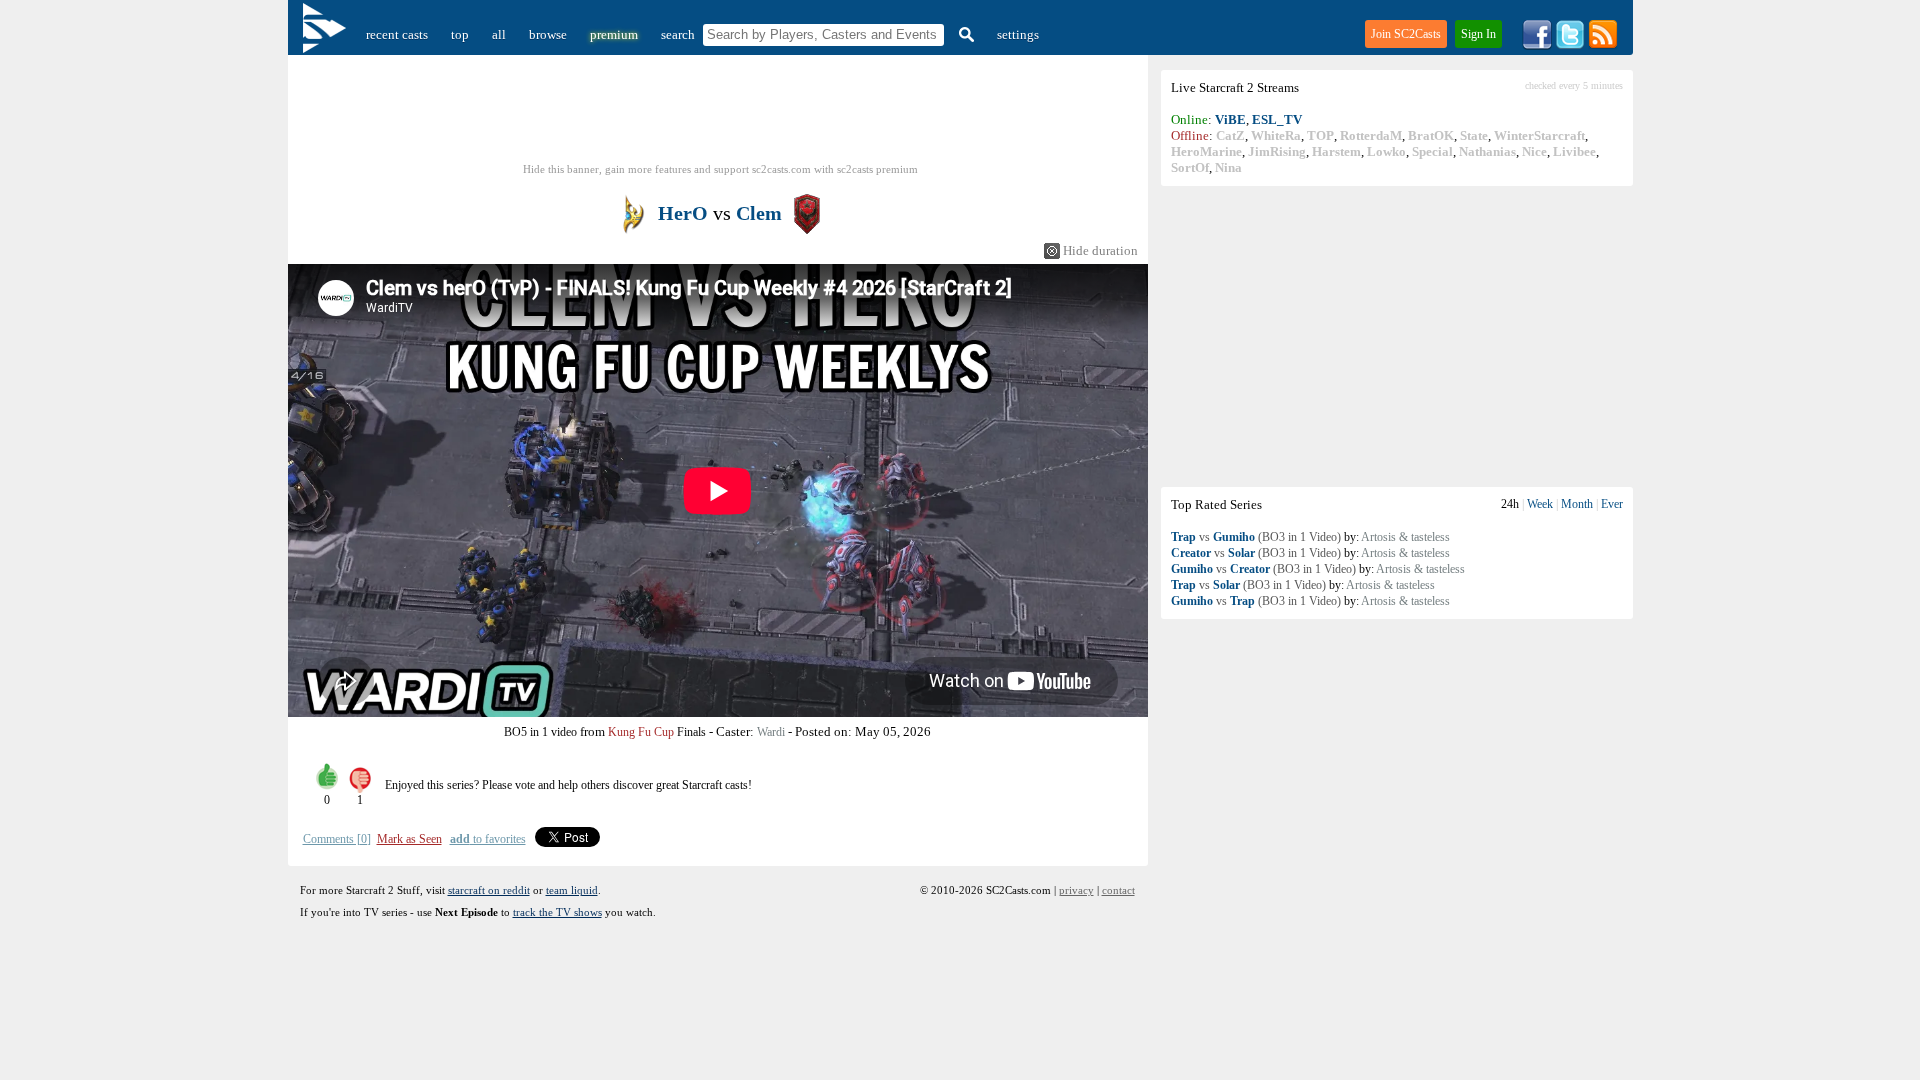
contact (1118, 890)
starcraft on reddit (489, 890)
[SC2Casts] (327, 34)
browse (548, 34)
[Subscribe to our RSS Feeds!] (1603, 45)
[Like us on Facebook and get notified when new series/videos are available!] (1537, 45)
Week (1540, 504)
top (460, 34)
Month (1577, 504)
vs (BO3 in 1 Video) (1256, 537)
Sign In (1478, 34)
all (499, 34)
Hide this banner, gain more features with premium (720, 169)
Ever (1612, 504)
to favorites (488, 839)
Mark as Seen (409, 839)
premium (614, 34)
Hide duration (1100, 250)
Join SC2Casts (1406, 34)
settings (1018, 34)
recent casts (397, 34)
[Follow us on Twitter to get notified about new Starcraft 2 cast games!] (1570, 45)
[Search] (964, 34)
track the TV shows (557, 912)
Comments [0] (337, 839)
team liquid (572, 890)
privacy (1076, 890)
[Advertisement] (1397, 336)
